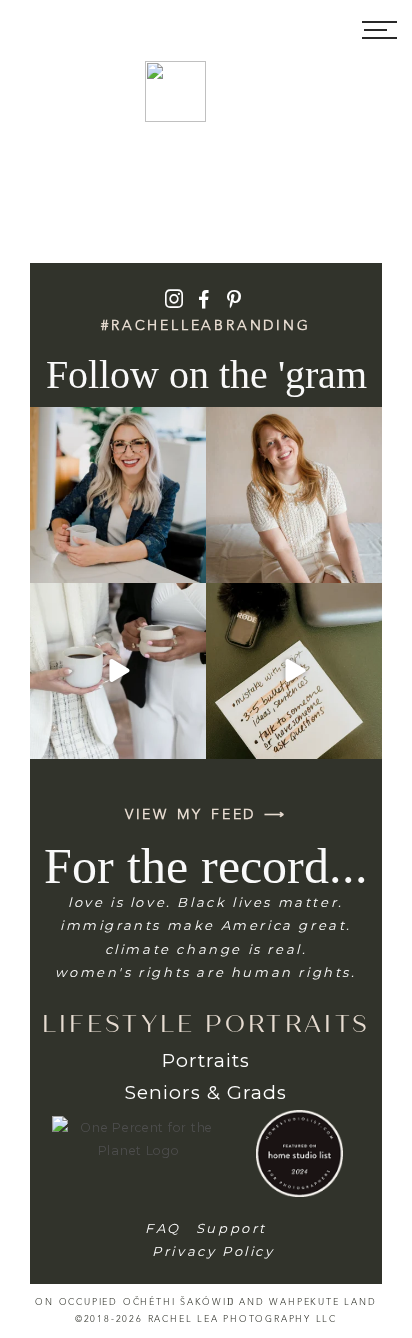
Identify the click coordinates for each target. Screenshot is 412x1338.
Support (231, 1228)
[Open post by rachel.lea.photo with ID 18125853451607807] (294, 671)
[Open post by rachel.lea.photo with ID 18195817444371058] (118, 495)
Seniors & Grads (205, 1092)
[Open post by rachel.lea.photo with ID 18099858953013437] (118, 671)
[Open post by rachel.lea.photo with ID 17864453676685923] (294, 495)
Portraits (206, 1060)
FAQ (163, 1228)
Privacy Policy (213, 1251)
